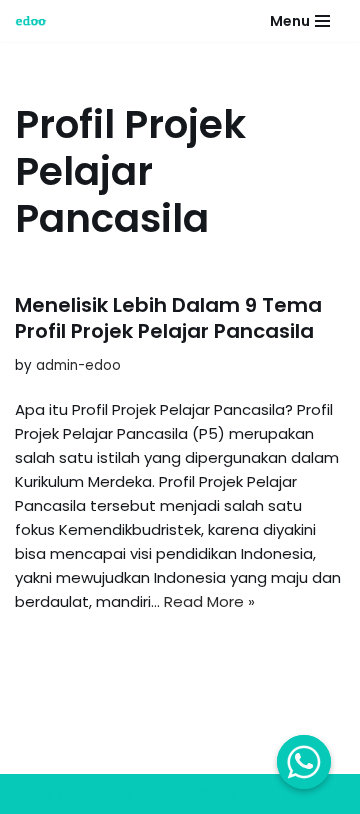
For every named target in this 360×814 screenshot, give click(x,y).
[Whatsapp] (304, 762)
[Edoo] (36, 21)
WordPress (198, 793)
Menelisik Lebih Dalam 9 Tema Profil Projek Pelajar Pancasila (168, 318)
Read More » (209, 601)
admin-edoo (78, 365)
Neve (34, 793)
